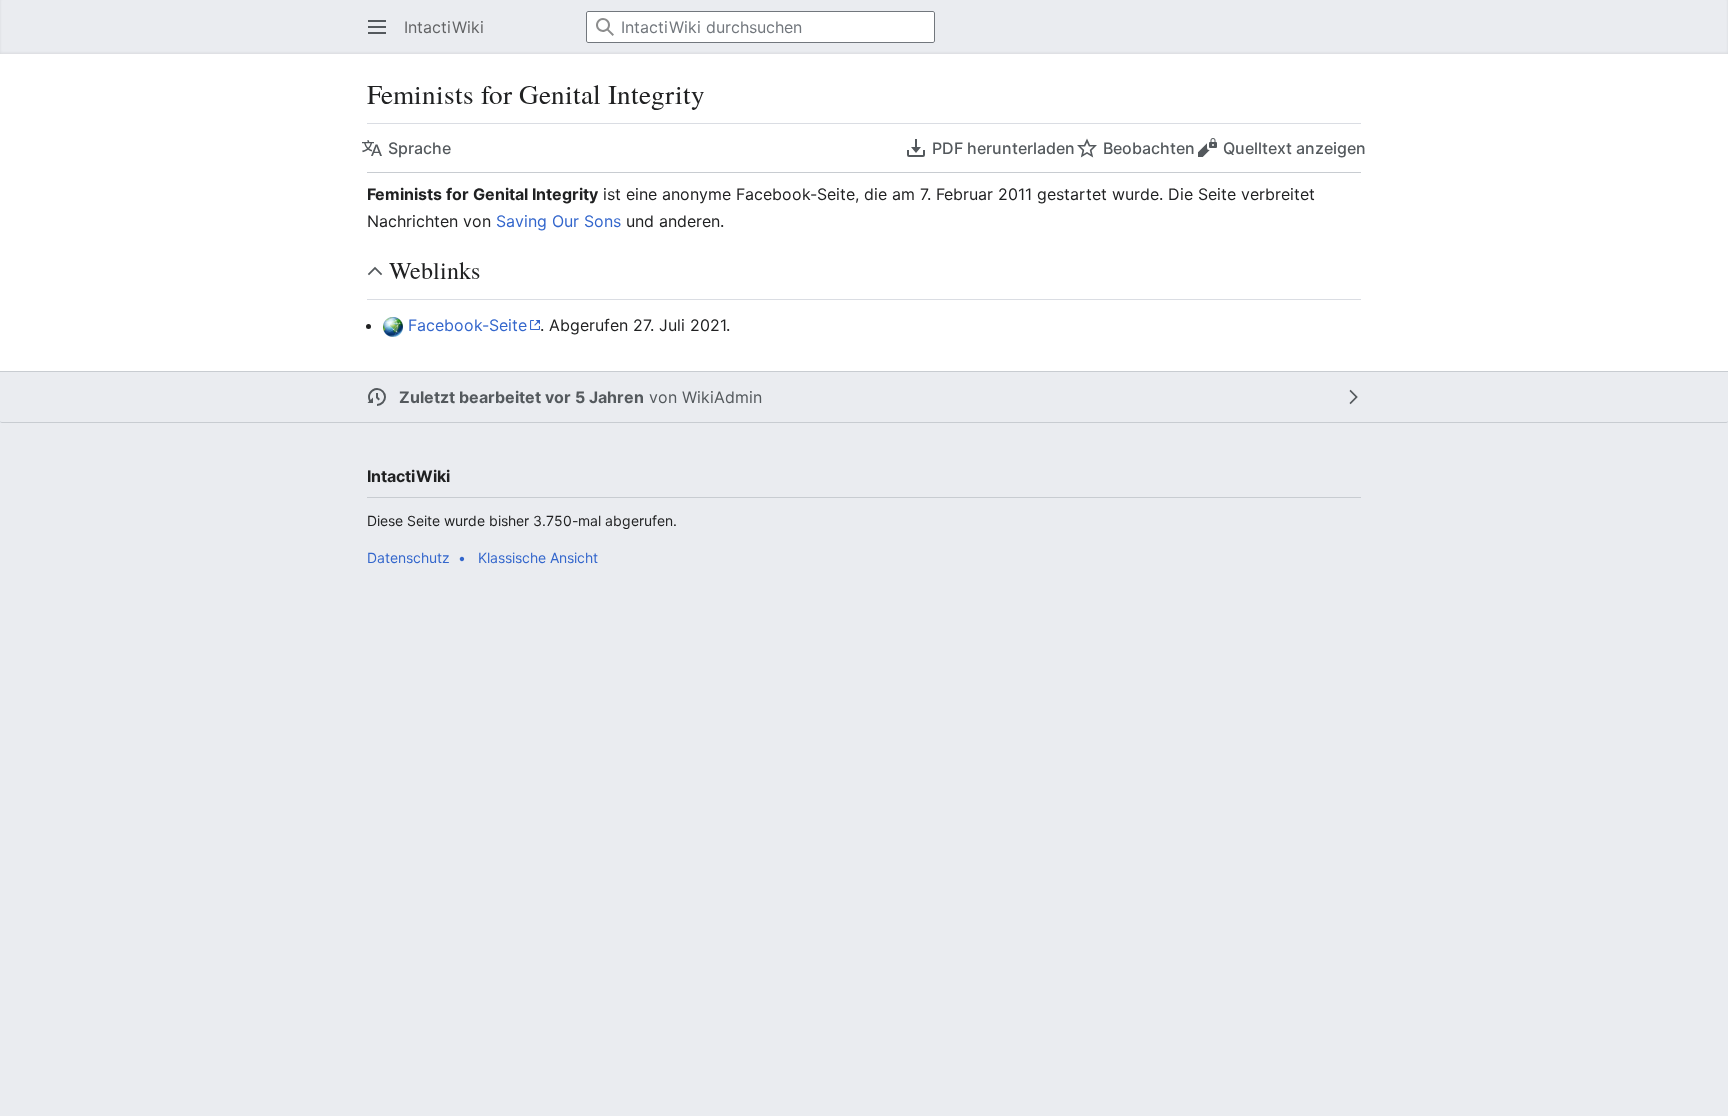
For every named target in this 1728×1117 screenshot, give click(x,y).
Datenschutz (408, 557)
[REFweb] (393, 325)
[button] (371, 27)
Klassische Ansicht (538, 557)
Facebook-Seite (467, 325)
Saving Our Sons (558, 221)
